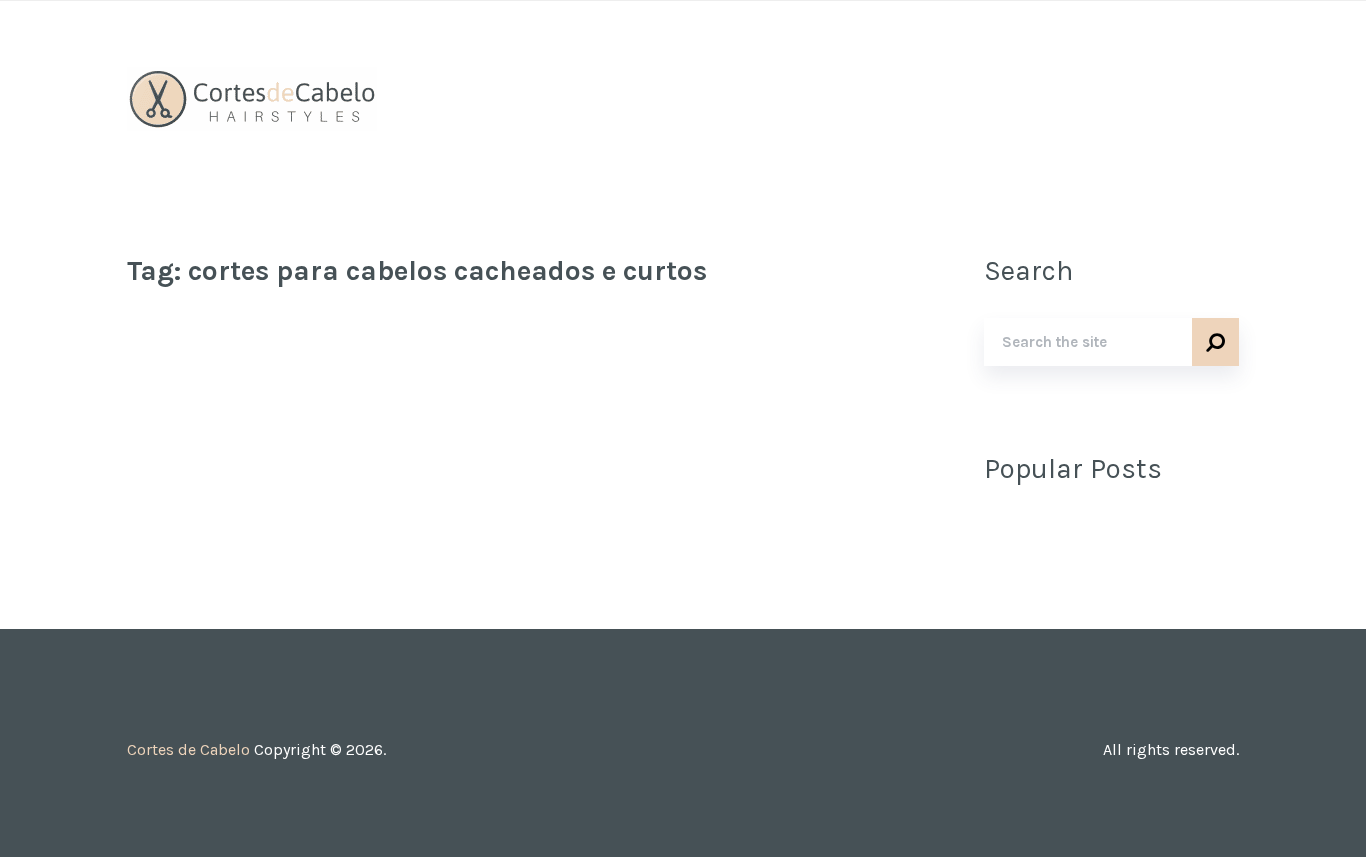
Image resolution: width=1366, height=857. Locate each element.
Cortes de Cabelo (188, 749)
